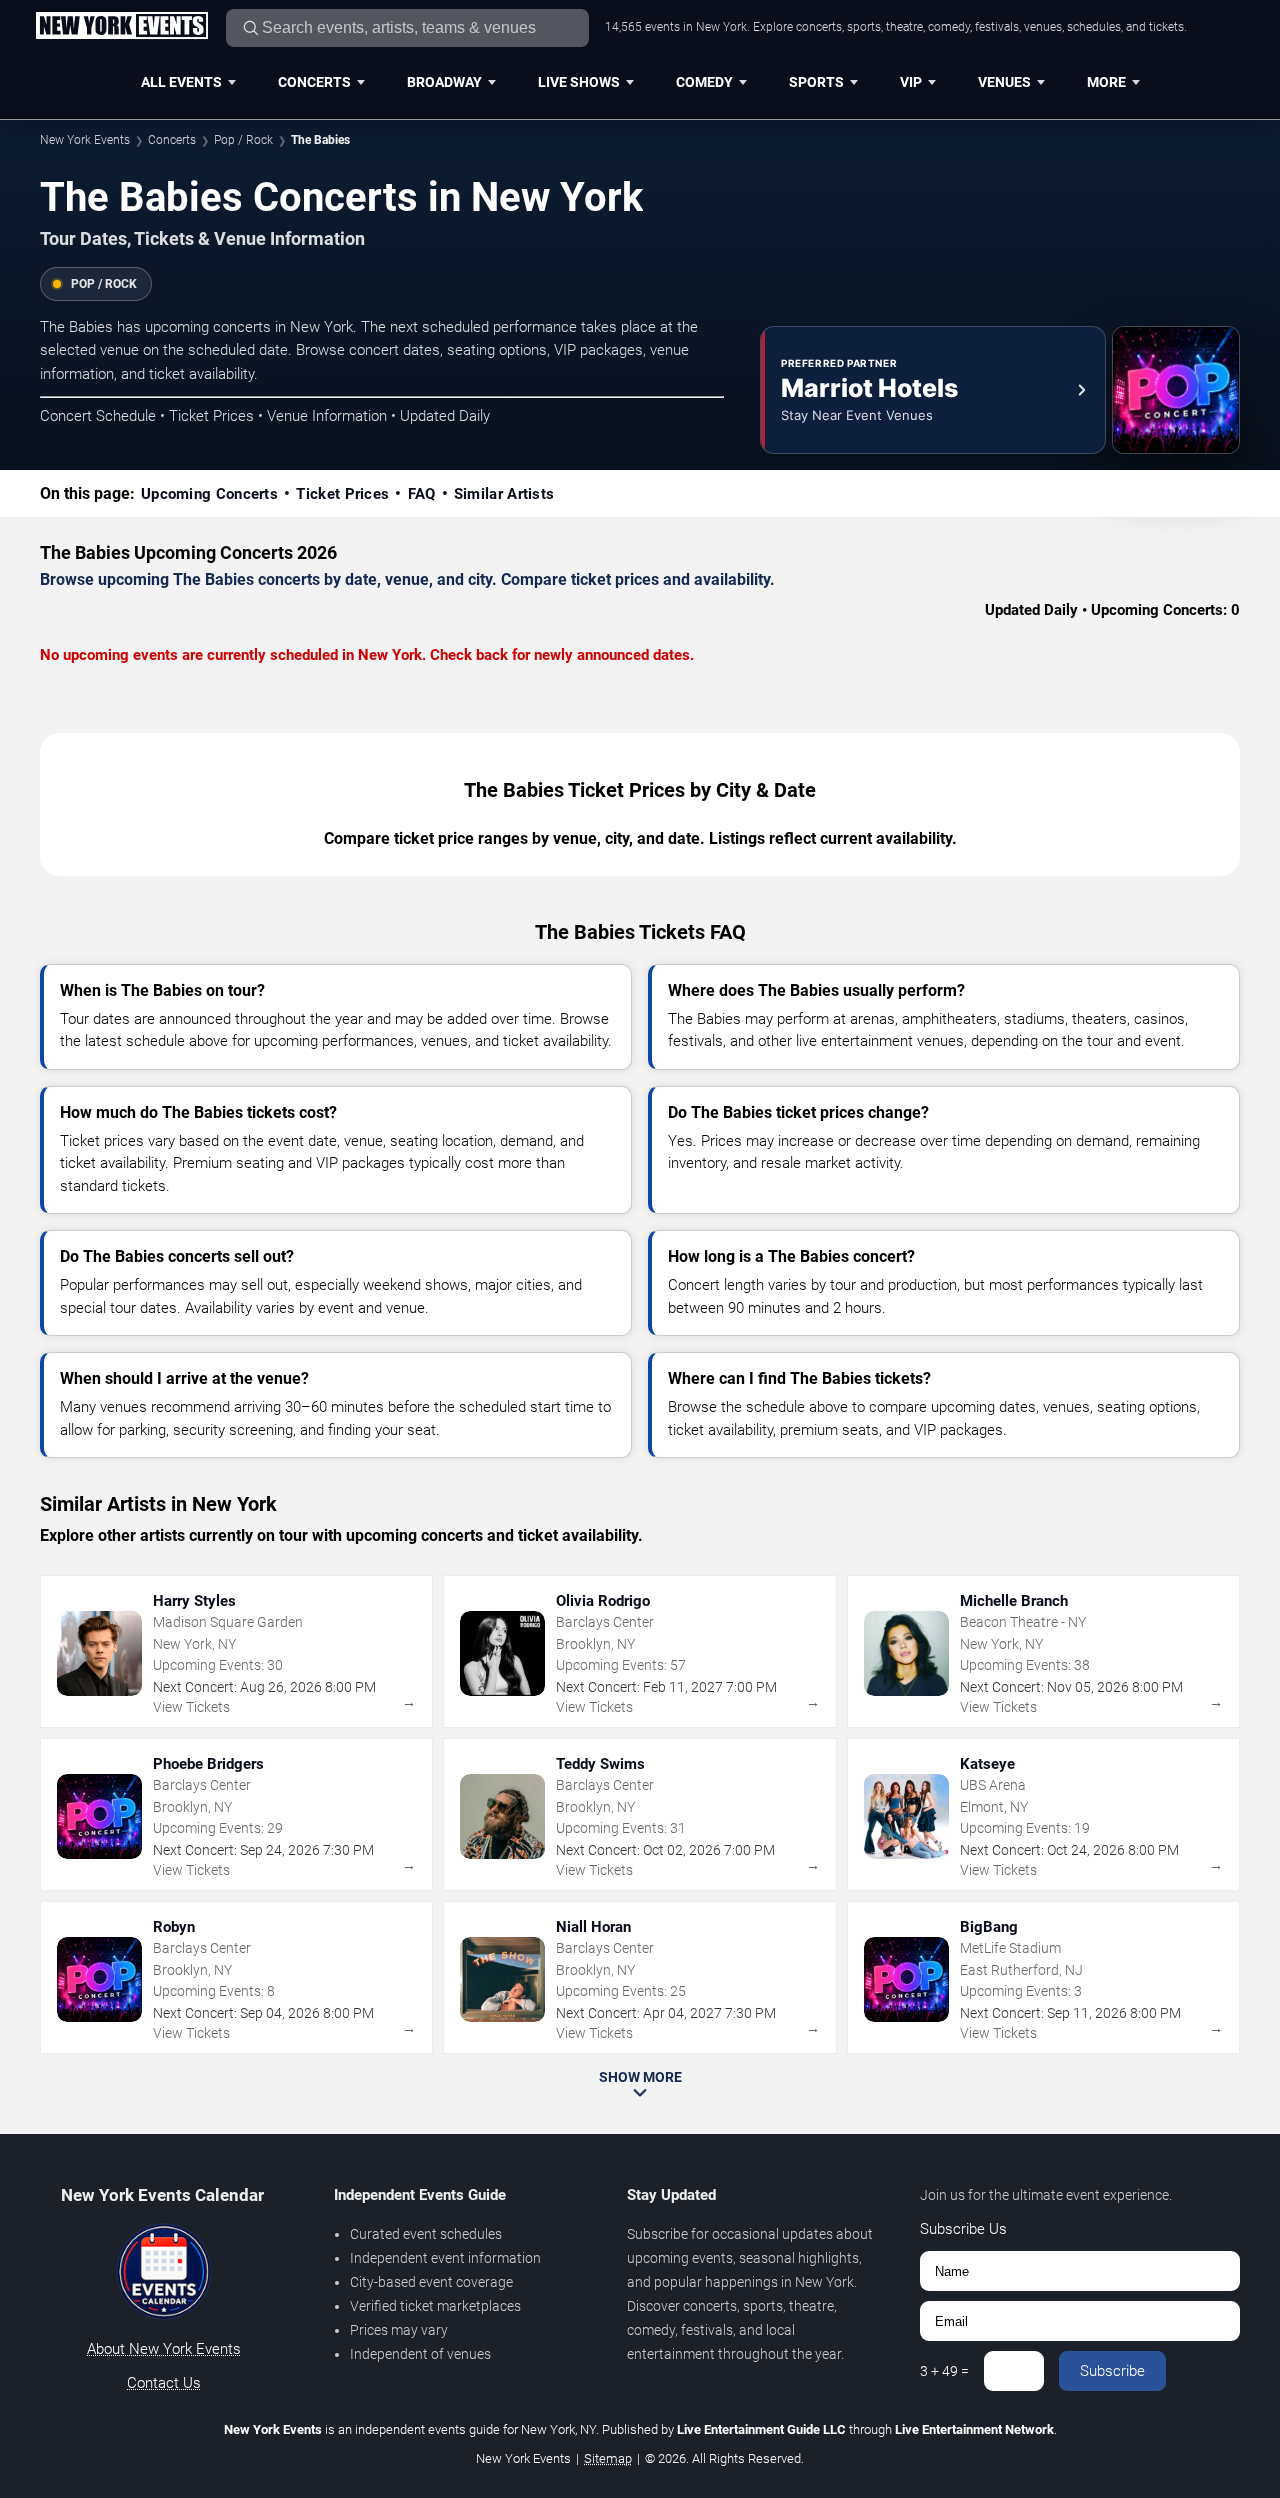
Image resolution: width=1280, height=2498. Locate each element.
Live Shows (579, 82)
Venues (1004, 82)
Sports (816, 82)
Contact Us (164, 2383)
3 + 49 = (944, 2371)
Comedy (704, 82)
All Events (181, 82)
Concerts (314, 82)
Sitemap (608, 2458)
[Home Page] (121, 27)
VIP (911, 82)
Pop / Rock (243, 140)
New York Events (85, 140)
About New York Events (164, 2349)
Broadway (444, 82)
